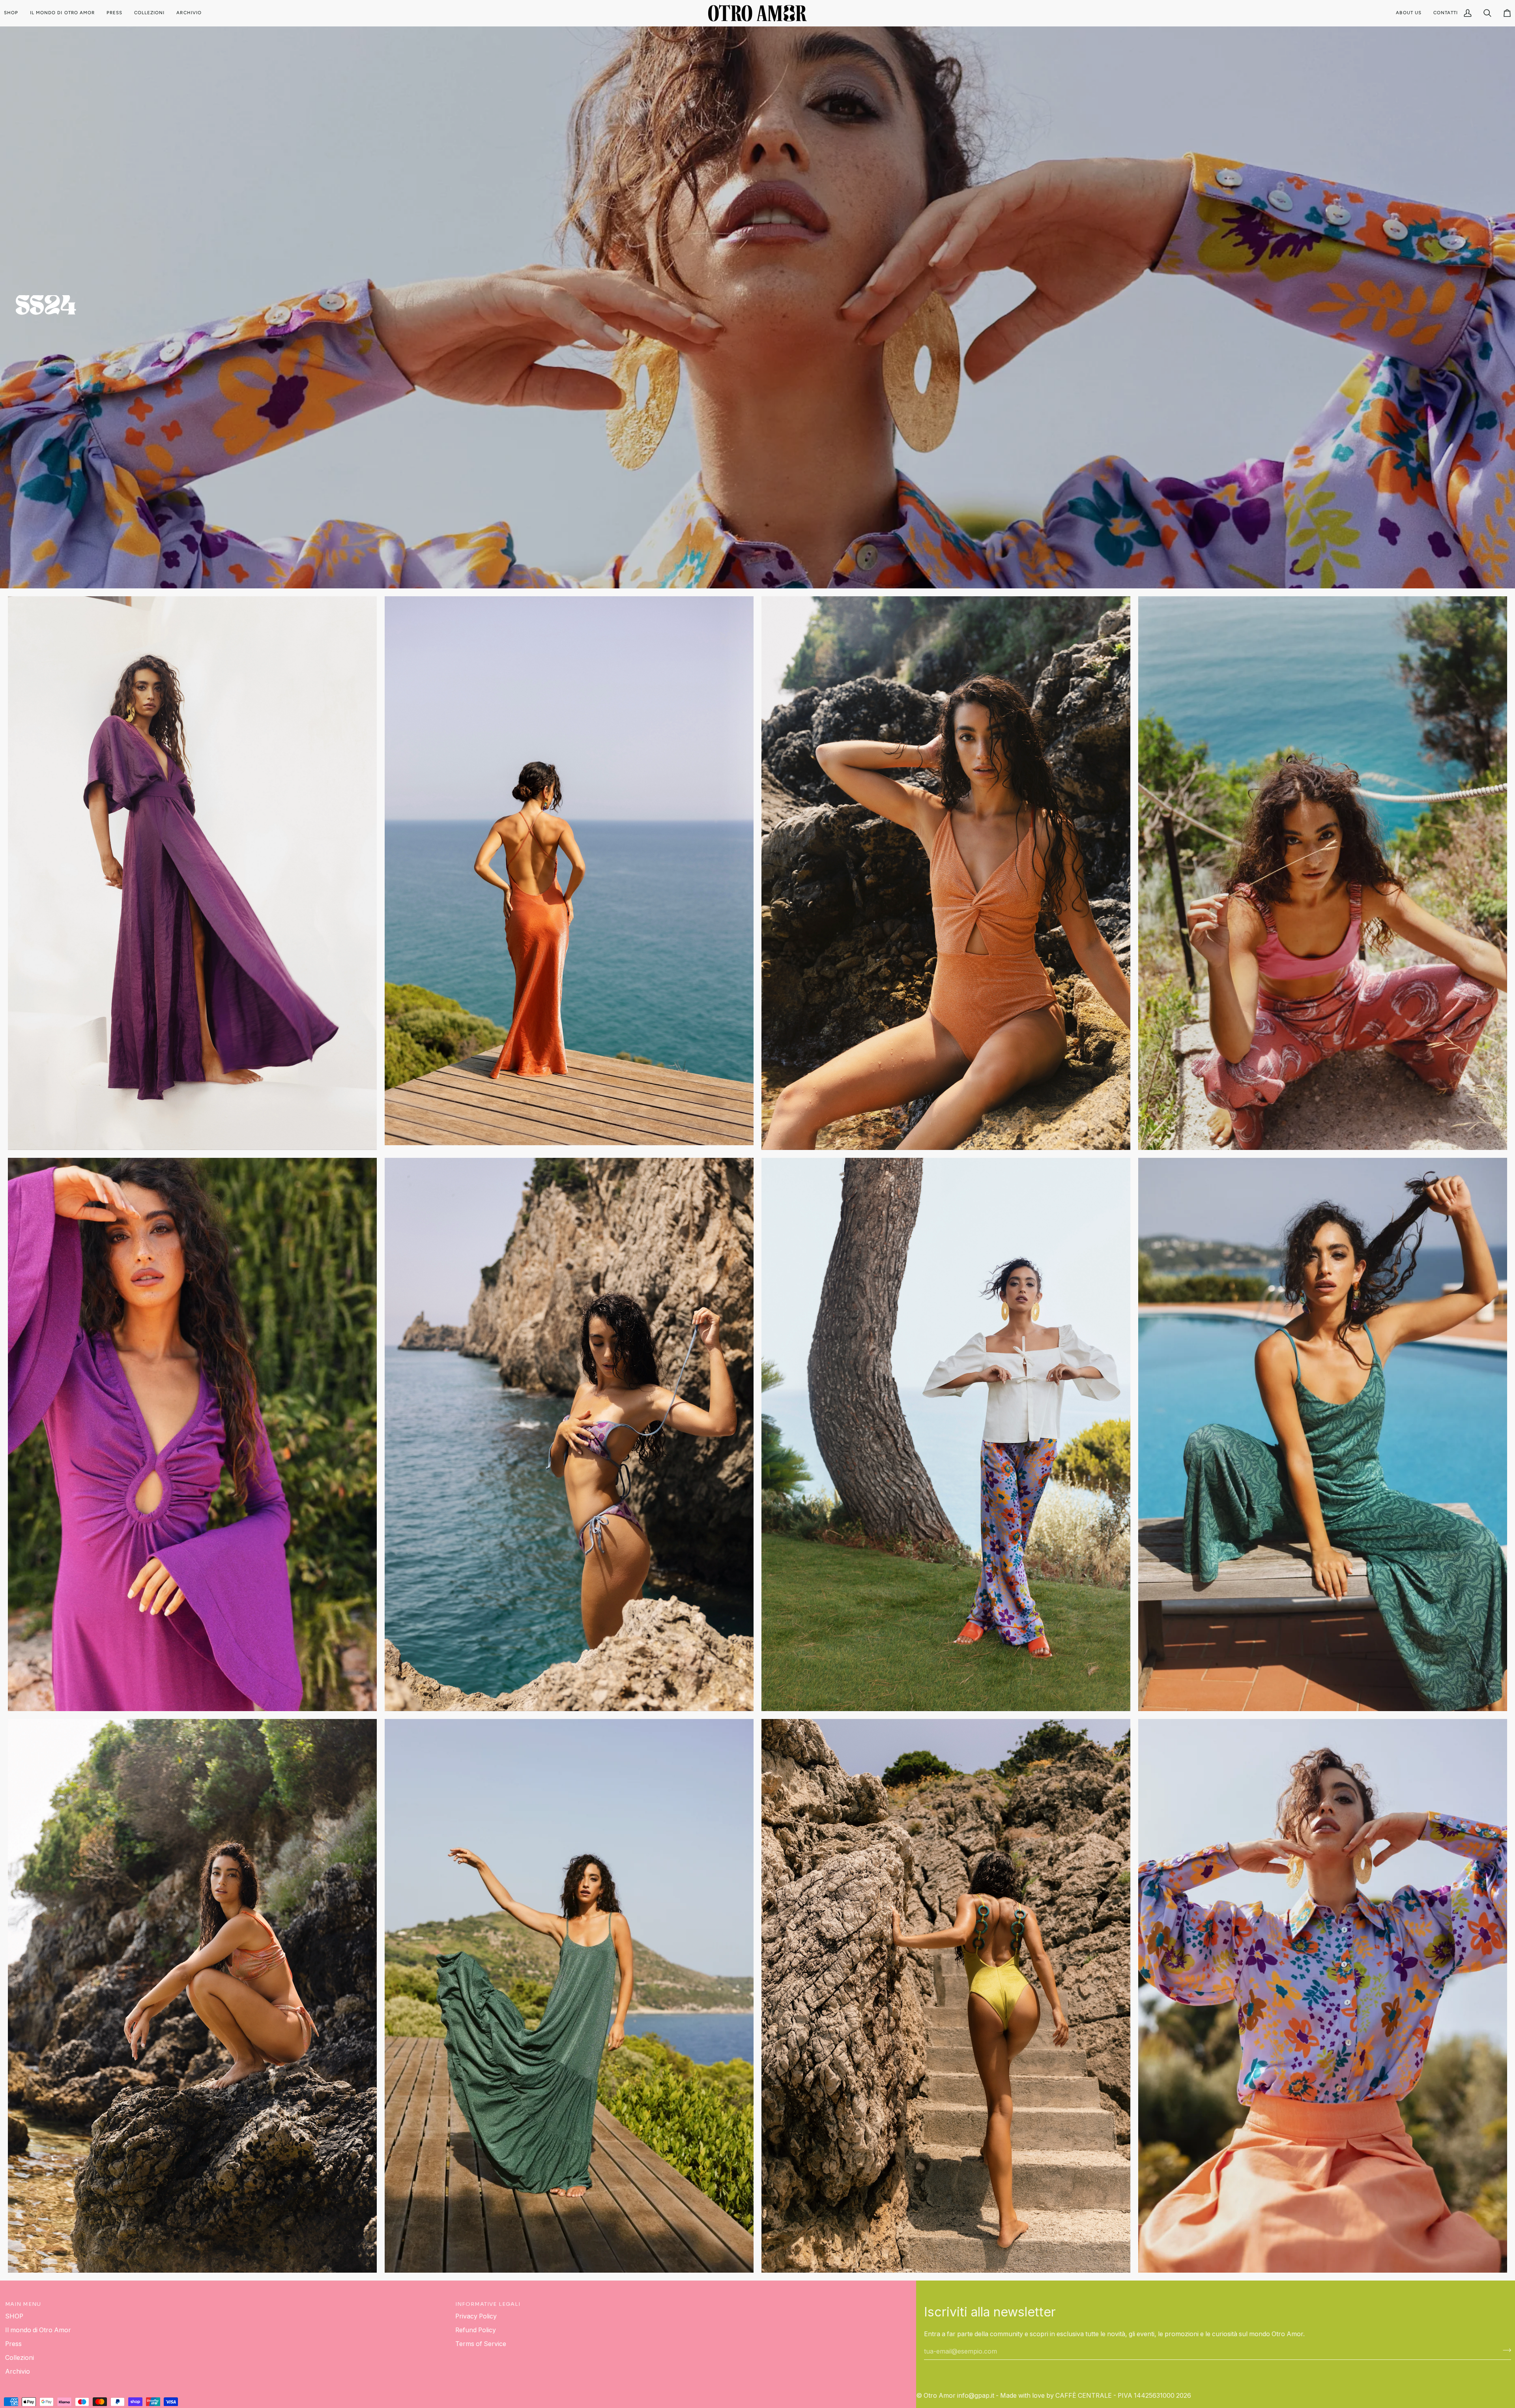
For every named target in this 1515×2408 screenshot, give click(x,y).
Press (13, 2344)
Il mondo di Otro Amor (38, 2330)
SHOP (14, 2316)
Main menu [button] (23, 2304)
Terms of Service (481, 2344)
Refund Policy (476, 2330)
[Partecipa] (1505, 2350)
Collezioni (20, 2358)
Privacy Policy (476, 2316)
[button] (14, 13)
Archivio (18, 2371)
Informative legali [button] (488, 2304)
